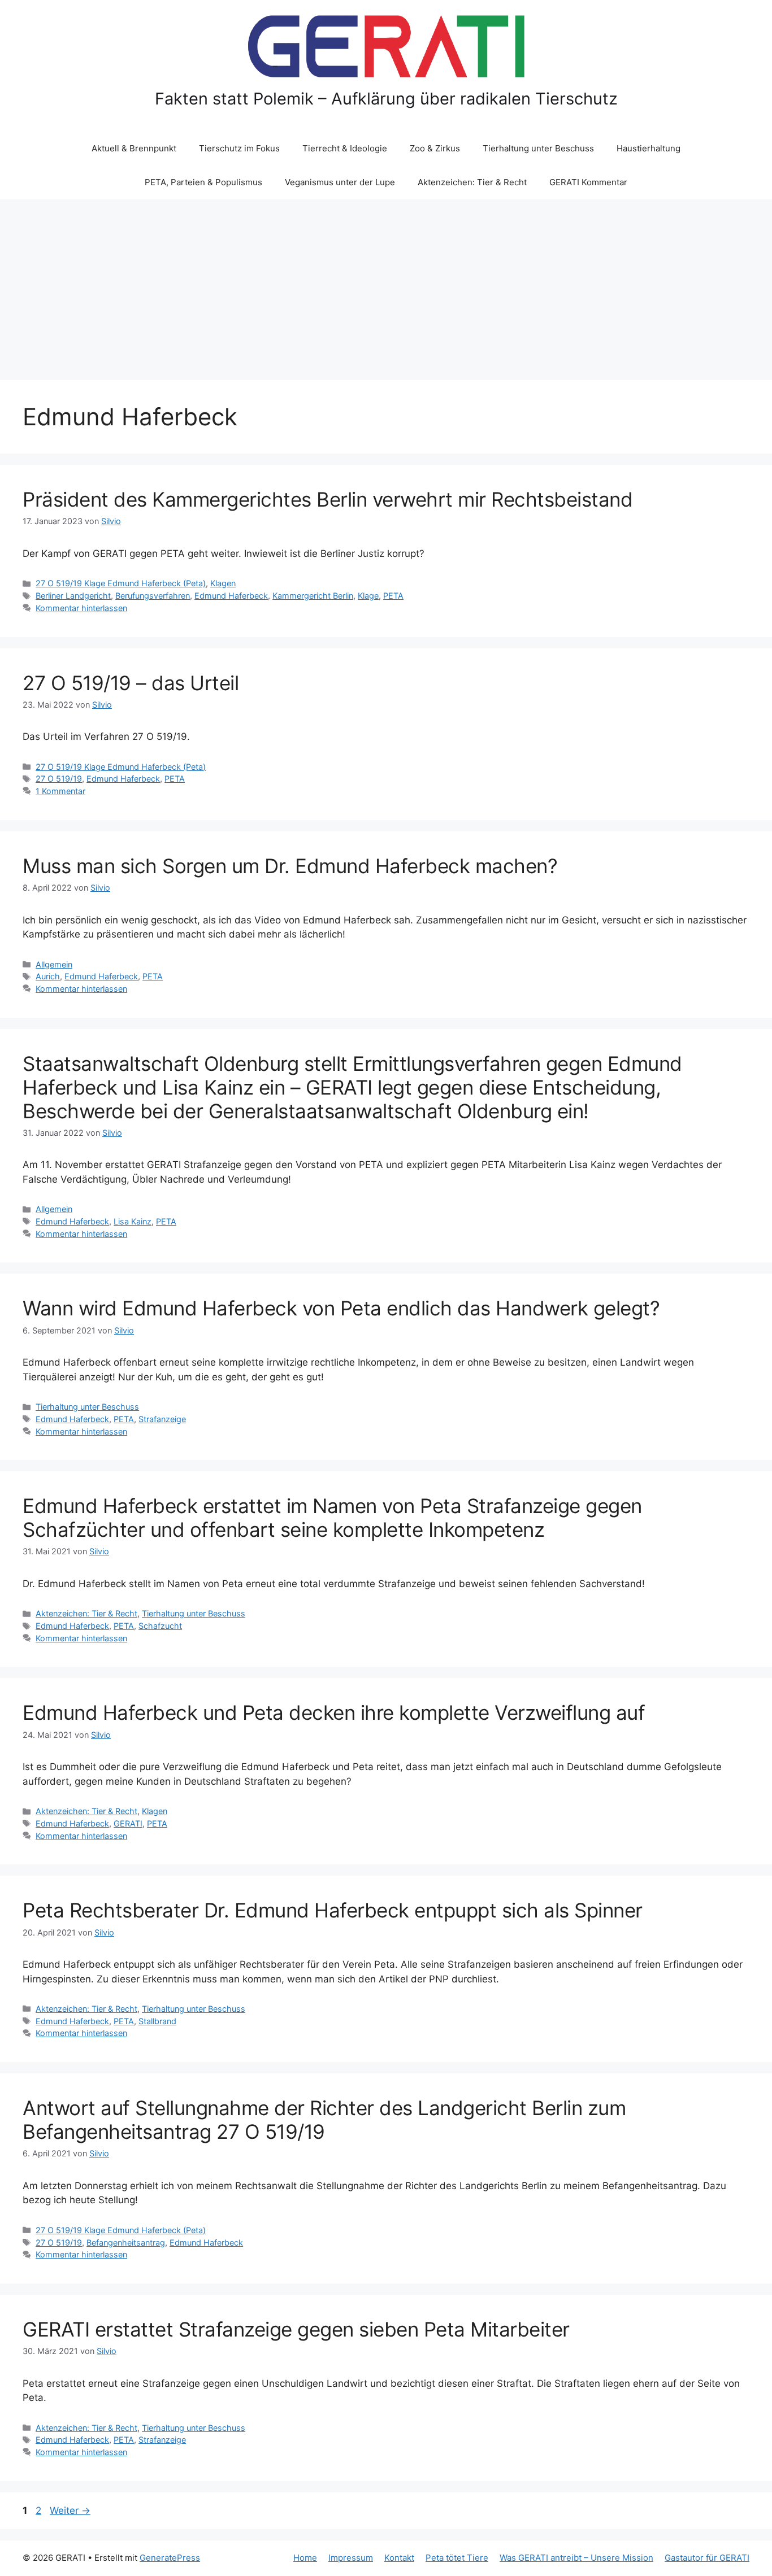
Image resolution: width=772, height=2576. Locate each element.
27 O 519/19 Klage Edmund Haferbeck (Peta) (121, 583)
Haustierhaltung (649, 148)
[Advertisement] (386, 284)
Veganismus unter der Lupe (340, 182)
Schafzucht (160, 1626)
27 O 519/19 (59, 779)
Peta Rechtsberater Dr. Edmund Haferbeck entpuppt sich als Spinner (333, 1910)
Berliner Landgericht (73, 596)
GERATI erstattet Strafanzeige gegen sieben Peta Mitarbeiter (296, 2329)
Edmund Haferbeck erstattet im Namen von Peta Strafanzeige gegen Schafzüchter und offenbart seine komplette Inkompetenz (332, 1518)
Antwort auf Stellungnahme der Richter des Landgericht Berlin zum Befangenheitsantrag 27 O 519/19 (324, 2120)
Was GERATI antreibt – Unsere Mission (576, 2558)
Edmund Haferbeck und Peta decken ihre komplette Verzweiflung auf (334, 1712)
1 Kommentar (60, 791)
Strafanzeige (162, 1419)
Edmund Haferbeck (231, 596)
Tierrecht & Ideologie (345, 148)
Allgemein (54, 964)
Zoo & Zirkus (435, 148)
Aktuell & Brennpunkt (134, 148)
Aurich (48, 976)
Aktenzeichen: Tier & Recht (472, 182)
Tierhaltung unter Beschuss (538, 148)
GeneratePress (170, 2558)
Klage (368, 596)
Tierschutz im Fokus (239, 148)
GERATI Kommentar (588, 182)
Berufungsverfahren (153, 596)
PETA (393, 596)
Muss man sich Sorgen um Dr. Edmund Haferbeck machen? (290, 866)
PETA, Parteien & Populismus (203, 182)
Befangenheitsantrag (126, 2242)
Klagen (223, 583)
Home (305, 2558)
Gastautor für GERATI (707, 2558)
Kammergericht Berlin (313, 596)
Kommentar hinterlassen (81, 608)
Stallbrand (157, 2021)
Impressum (351, 2558)
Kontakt (399, 2558)
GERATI (128, 1823)
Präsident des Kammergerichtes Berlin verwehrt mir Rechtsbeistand (328, 499)
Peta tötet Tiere (457, 2558)
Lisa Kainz (133, 1221)
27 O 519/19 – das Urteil (131, 683)
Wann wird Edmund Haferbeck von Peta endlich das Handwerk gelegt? (341, 1308)
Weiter (70, 2510)
